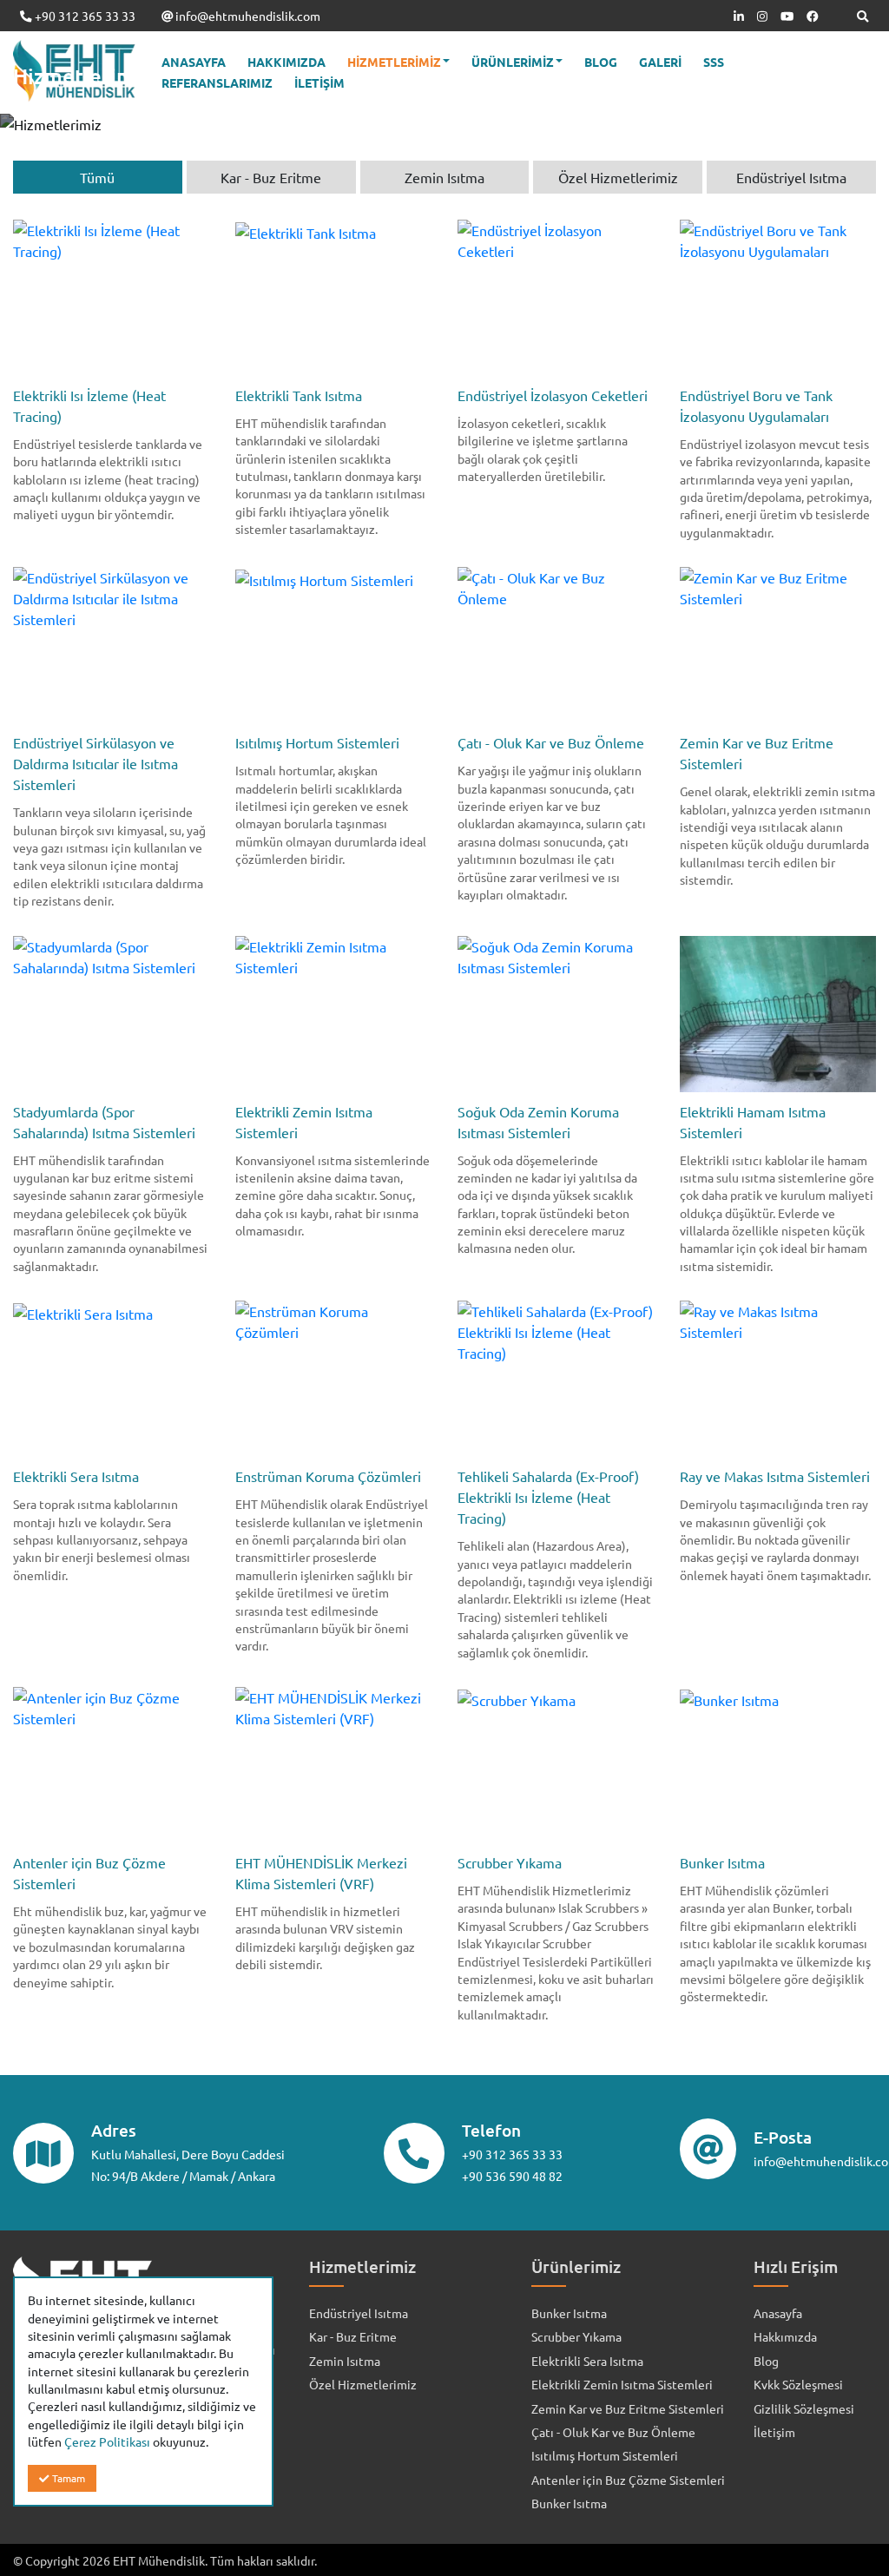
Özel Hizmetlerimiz (363, 2384)
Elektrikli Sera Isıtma (587, 2361)
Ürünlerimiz (513, 62)
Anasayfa (194, 62)
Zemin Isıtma (345, 2361)
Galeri (660, 62)
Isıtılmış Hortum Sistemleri (605, 2455)
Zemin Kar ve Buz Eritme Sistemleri (628, 2408)
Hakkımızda (286, 62)
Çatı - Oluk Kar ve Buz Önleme (613, 2432)
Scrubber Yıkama (576, 2336)
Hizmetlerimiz (394, 62)
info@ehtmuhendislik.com (247, 16)
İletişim (774, 2432)
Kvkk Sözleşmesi (798, 2384)
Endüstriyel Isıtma (359, 2313)
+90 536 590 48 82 (512, 2176)
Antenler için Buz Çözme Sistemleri (628, 2480)
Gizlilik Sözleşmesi (804, 2408)
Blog (601, 62)
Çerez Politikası (107, 2441)
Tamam (67, 2478)
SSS (714, 62)
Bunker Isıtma (569, 2313)
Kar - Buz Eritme (353, 2336)
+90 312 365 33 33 (84, 16)
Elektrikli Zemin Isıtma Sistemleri (622, 2384)
